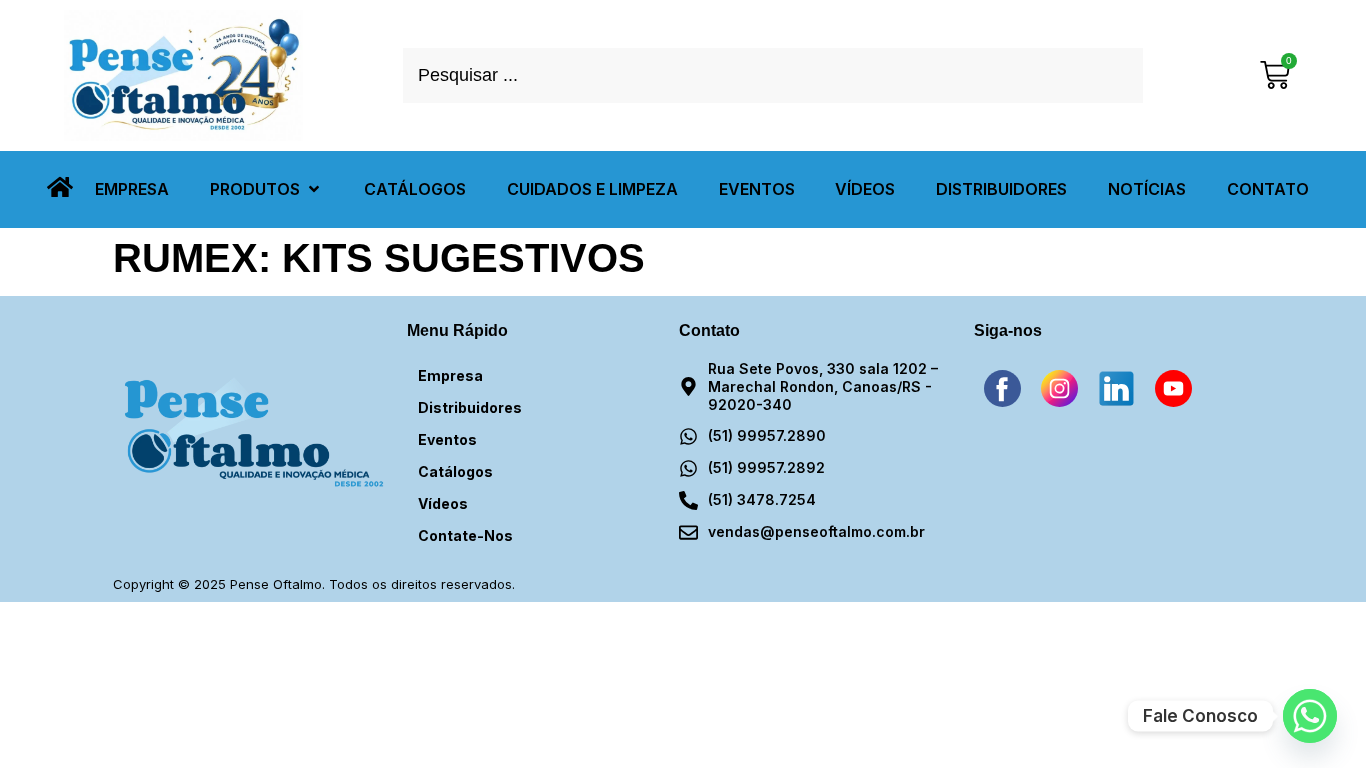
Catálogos (455, 471)
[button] (266, 189)
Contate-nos (465, 535)
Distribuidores (470, 407)
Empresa (450, 375)
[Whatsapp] (1310, 716)
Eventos (447, 439)
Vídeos (443, 503)
